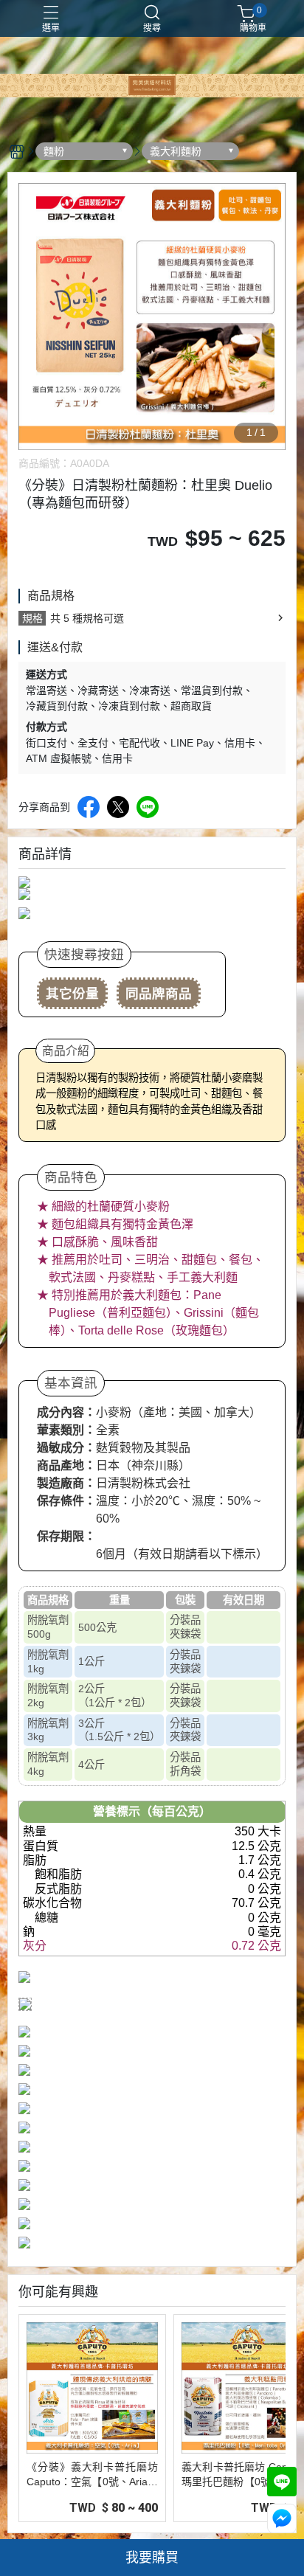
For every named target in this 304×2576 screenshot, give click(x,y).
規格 (32, 618)
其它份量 (72, 994)
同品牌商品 (159, 994)
